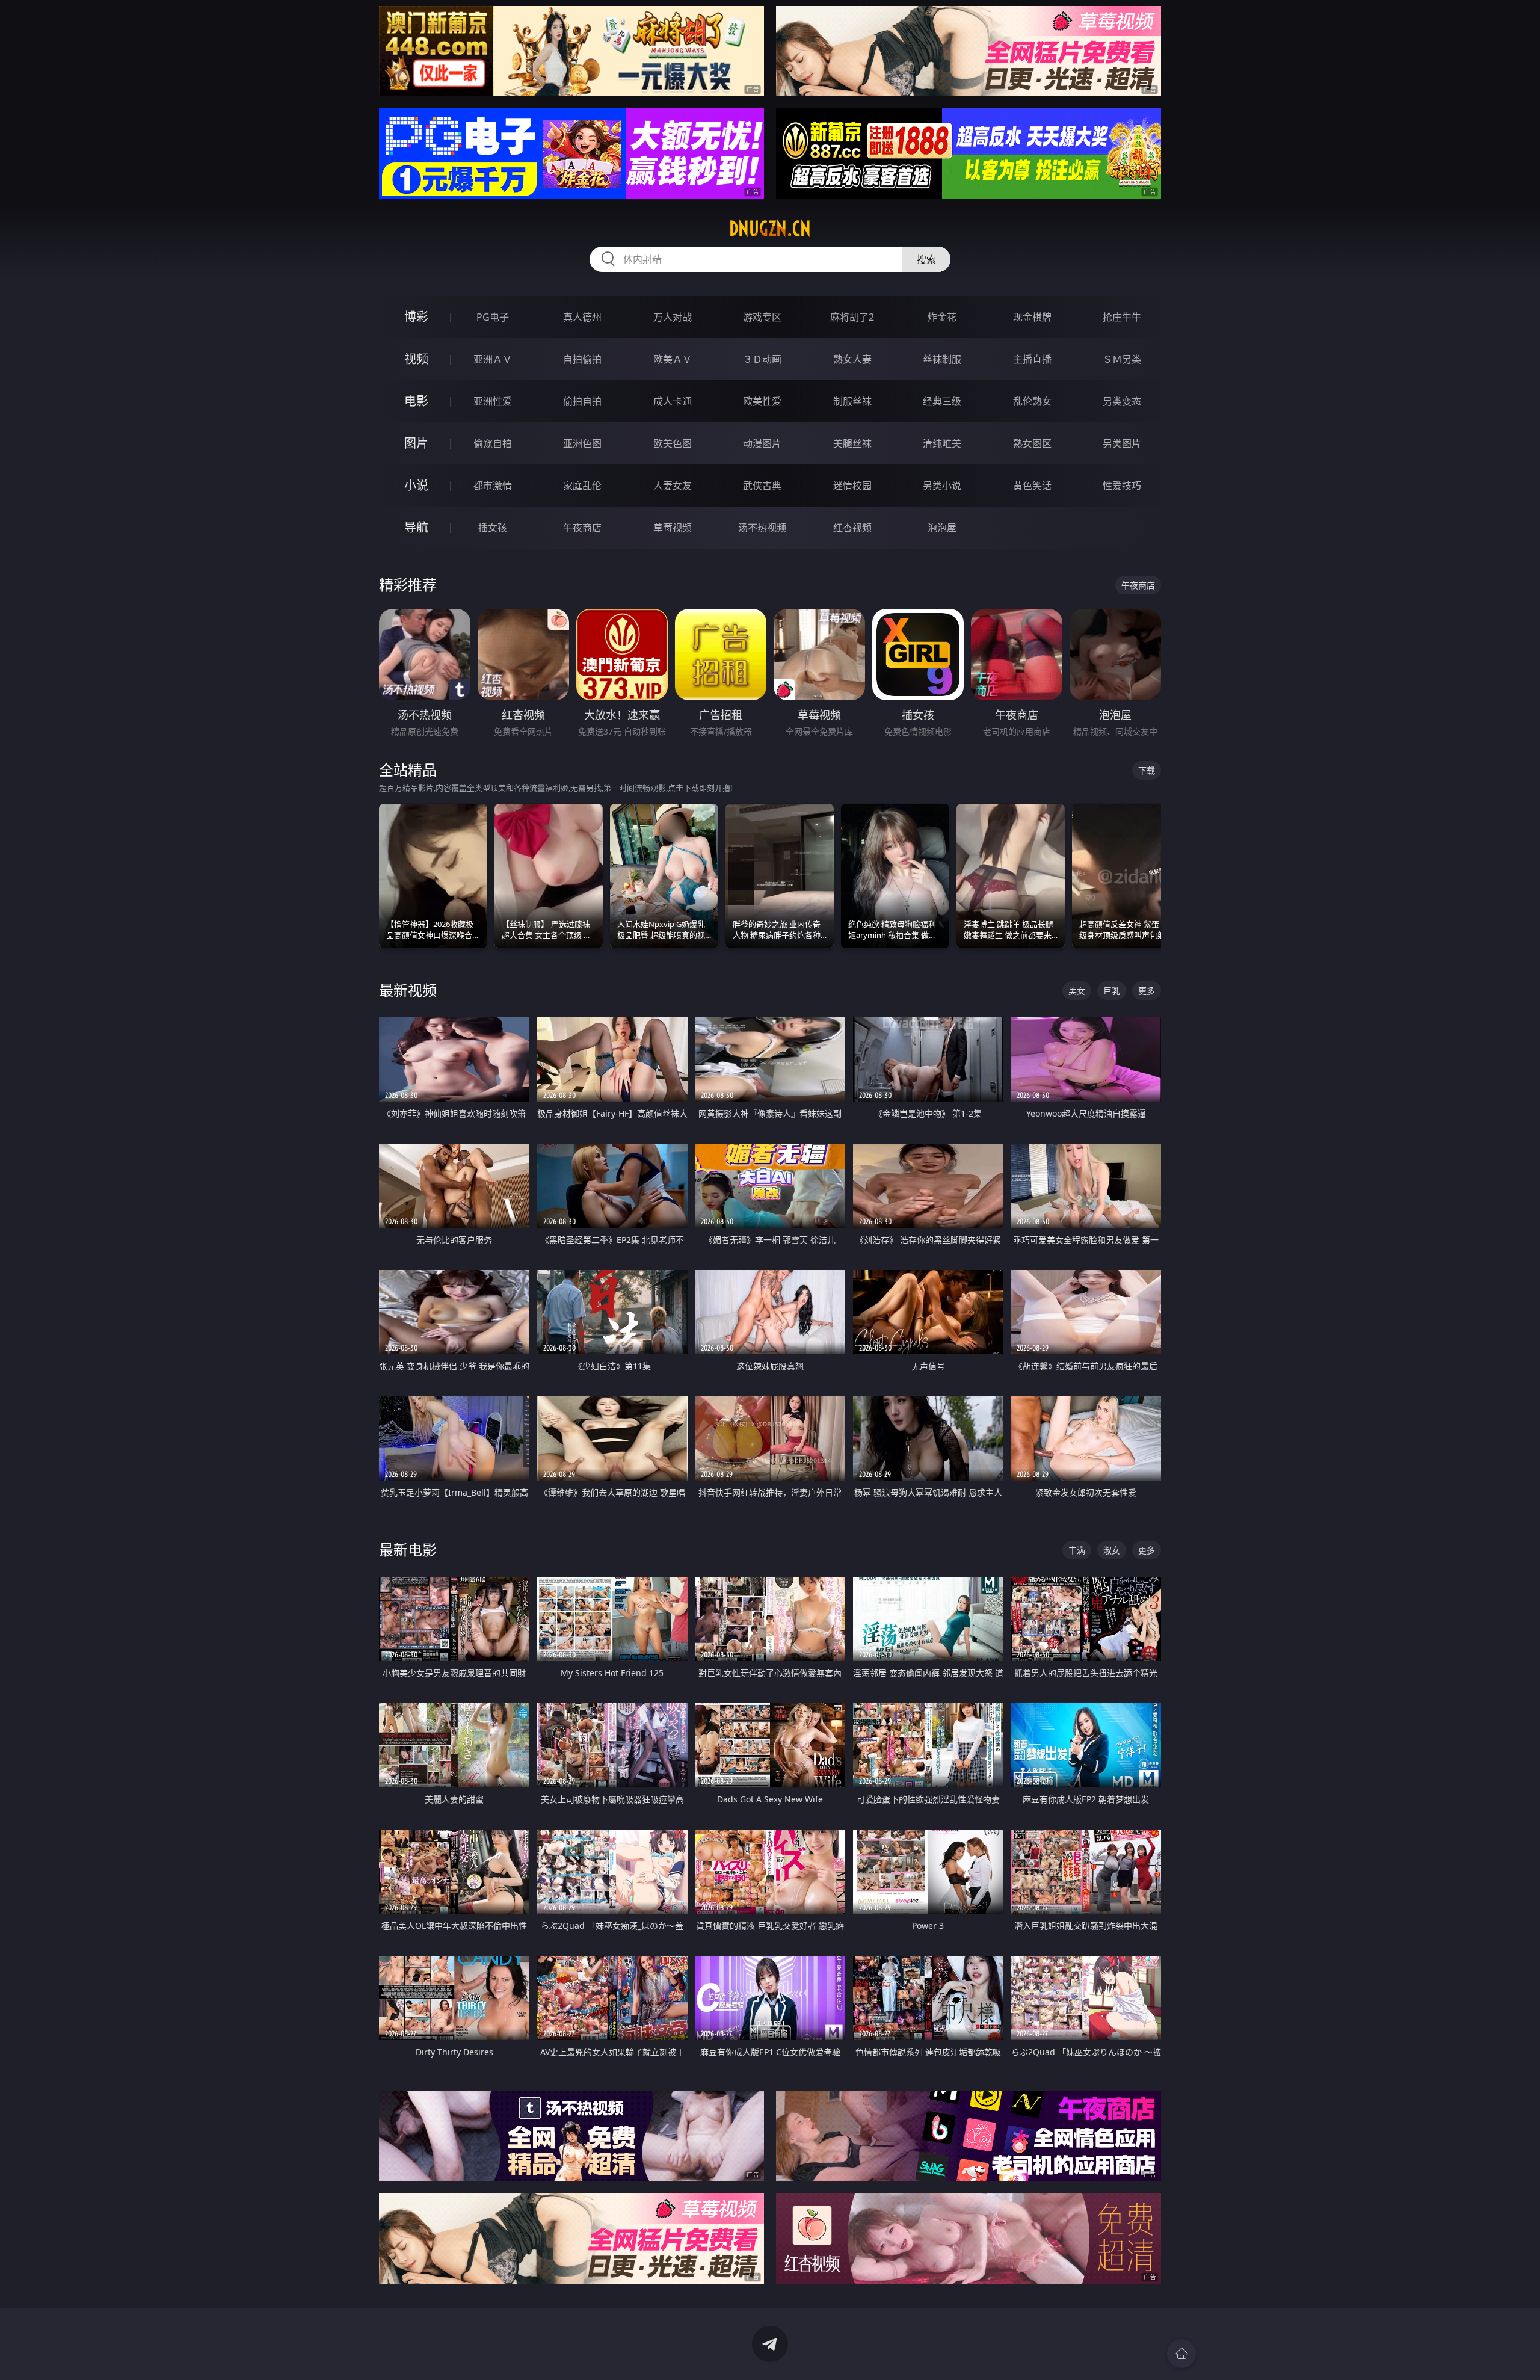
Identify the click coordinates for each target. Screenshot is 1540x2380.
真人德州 (582, 317)
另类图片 (1122, 443)
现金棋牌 (1032, 317)
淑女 (1112, 1550)
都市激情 (493, 486)
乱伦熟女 (1032, 401)
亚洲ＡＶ (493, 359)
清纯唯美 (942, 443)
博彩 (416, 317)
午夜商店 (582, 528)
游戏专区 (762, 317)
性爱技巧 (1122, 486)
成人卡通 (673, 401)
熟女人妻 (852, 359)
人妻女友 (673, 486)
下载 (1147, 770)
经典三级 (942, 401)
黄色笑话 (1032, 486)
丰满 (1077, 1550)
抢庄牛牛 (1122, 317)
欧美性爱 (762, 401)
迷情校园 (852, 486)
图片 (416, 443)
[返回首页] (1181, 2354)
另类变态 (1122, 401)
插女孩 (493, 528)
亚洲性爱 (493, 401)
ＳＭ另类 (1122, 359)
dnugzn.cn (770, 229)
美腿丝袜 (852, 443)
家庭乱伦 (582, 486)
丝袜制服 (942, 359)
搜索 (926, 259)
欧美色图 (673, 443)
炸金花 (942, 317)
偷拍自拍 (582, 401)
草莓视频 (673, 528)
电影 (416, 401)
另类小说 (942, 486)
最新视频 (408, 990)
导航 (416, 527)
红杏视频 (852, 528)
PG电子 (493, 317)
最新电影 (408, 1549)
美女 (1077, 991)
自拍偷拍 (582, 359)
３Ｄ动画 (762, 359)
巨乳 (1112, 991)
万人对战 (673, 317)
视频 (416, 359)
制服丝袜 (852, 401)
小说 (416, 485)
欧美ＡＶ (673, 359)
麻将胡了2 (852, 317)
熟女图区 (1032, 443)
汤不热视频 (762, 528)
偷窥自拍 (493, 443)
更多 (1147, 991)
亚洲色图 (582, 443)
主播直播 (1032, 359)
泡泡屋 (942, 528)
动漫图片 (762, 443)
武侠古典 (762, 486)
